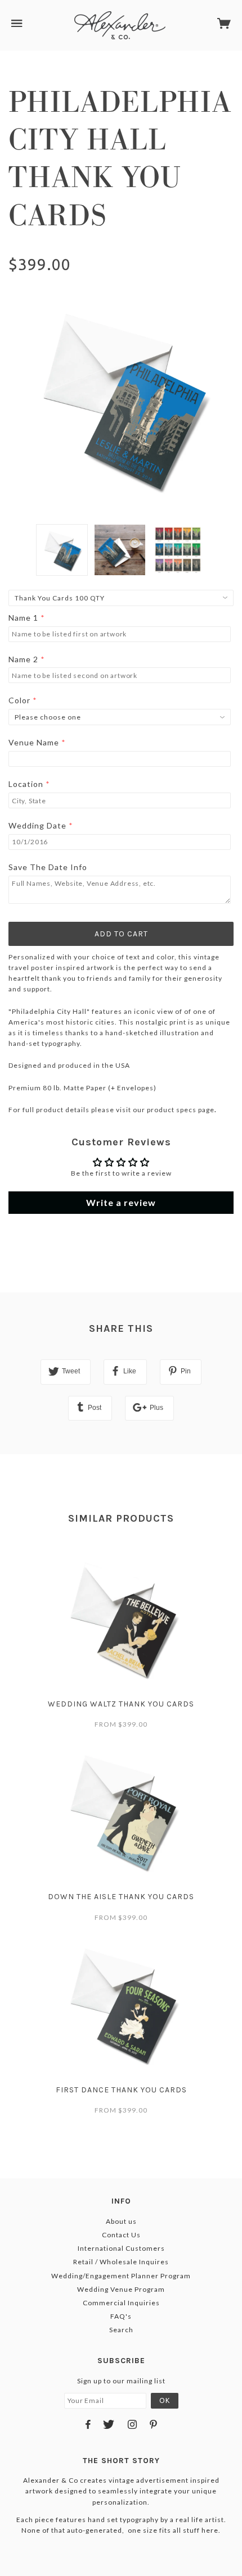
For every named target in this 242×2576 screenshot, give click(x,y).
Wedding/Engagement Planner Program (121, 2276)
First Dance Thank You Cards (121, 2090)
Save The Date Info (48, 867)
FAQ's (121, 2316)
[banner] (120, 25)
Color (19, 700)
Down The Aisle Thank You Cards (121, 1897)
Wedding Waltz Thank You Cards (121, 1704)
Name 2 (23, 659)
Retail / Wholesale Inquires (121, 2262)
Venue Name (34, 742)
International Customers (121, 2248)
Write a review (121, 1202)
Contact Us (121, 2235)
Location (26, 784)
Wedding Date (37, 825)
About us (121, 2221)
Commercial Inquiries (121, 2303)
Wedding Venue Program (121, 2289)
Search (121, 2330)
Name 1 (23, 618)
